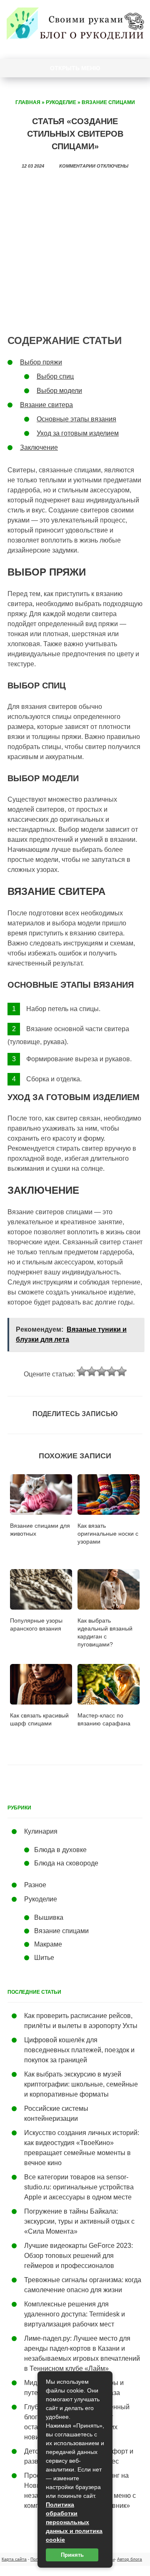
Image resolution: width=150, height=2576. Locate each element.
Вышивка (49, 1917)
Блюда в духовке (60, 1850)
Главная (28, 102)
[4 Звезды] (112, 1371)
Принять (72, 2555)
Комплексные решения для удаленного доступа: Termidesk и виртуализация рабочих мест (75, 2314)
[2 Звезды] (92, 1371)
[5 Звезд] (122, 1371)
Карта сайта (14, 2559)
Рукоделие (61, 102)
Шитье (44, 1958)
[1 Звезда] (82, 1371)
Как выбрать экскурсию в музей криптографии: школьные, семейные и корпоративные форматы (81, 2084)
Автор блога (130, 2559)
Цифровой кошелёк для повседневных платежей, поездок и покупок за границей (79, 2050)
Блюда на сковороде (66, 1863)
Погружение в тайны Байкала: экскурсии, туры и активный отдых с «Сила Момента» (79, 2221)
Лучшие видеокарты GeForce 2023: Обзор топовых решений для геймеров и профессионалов (79, 2256)
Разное (35, 1885)
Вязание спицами (108, 102)
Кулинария (41, 1831)
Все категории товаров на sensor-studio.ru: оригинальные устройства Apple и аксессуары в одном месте (79, 2187)
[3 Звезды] (102, 1371)
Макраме (48, 1944)
